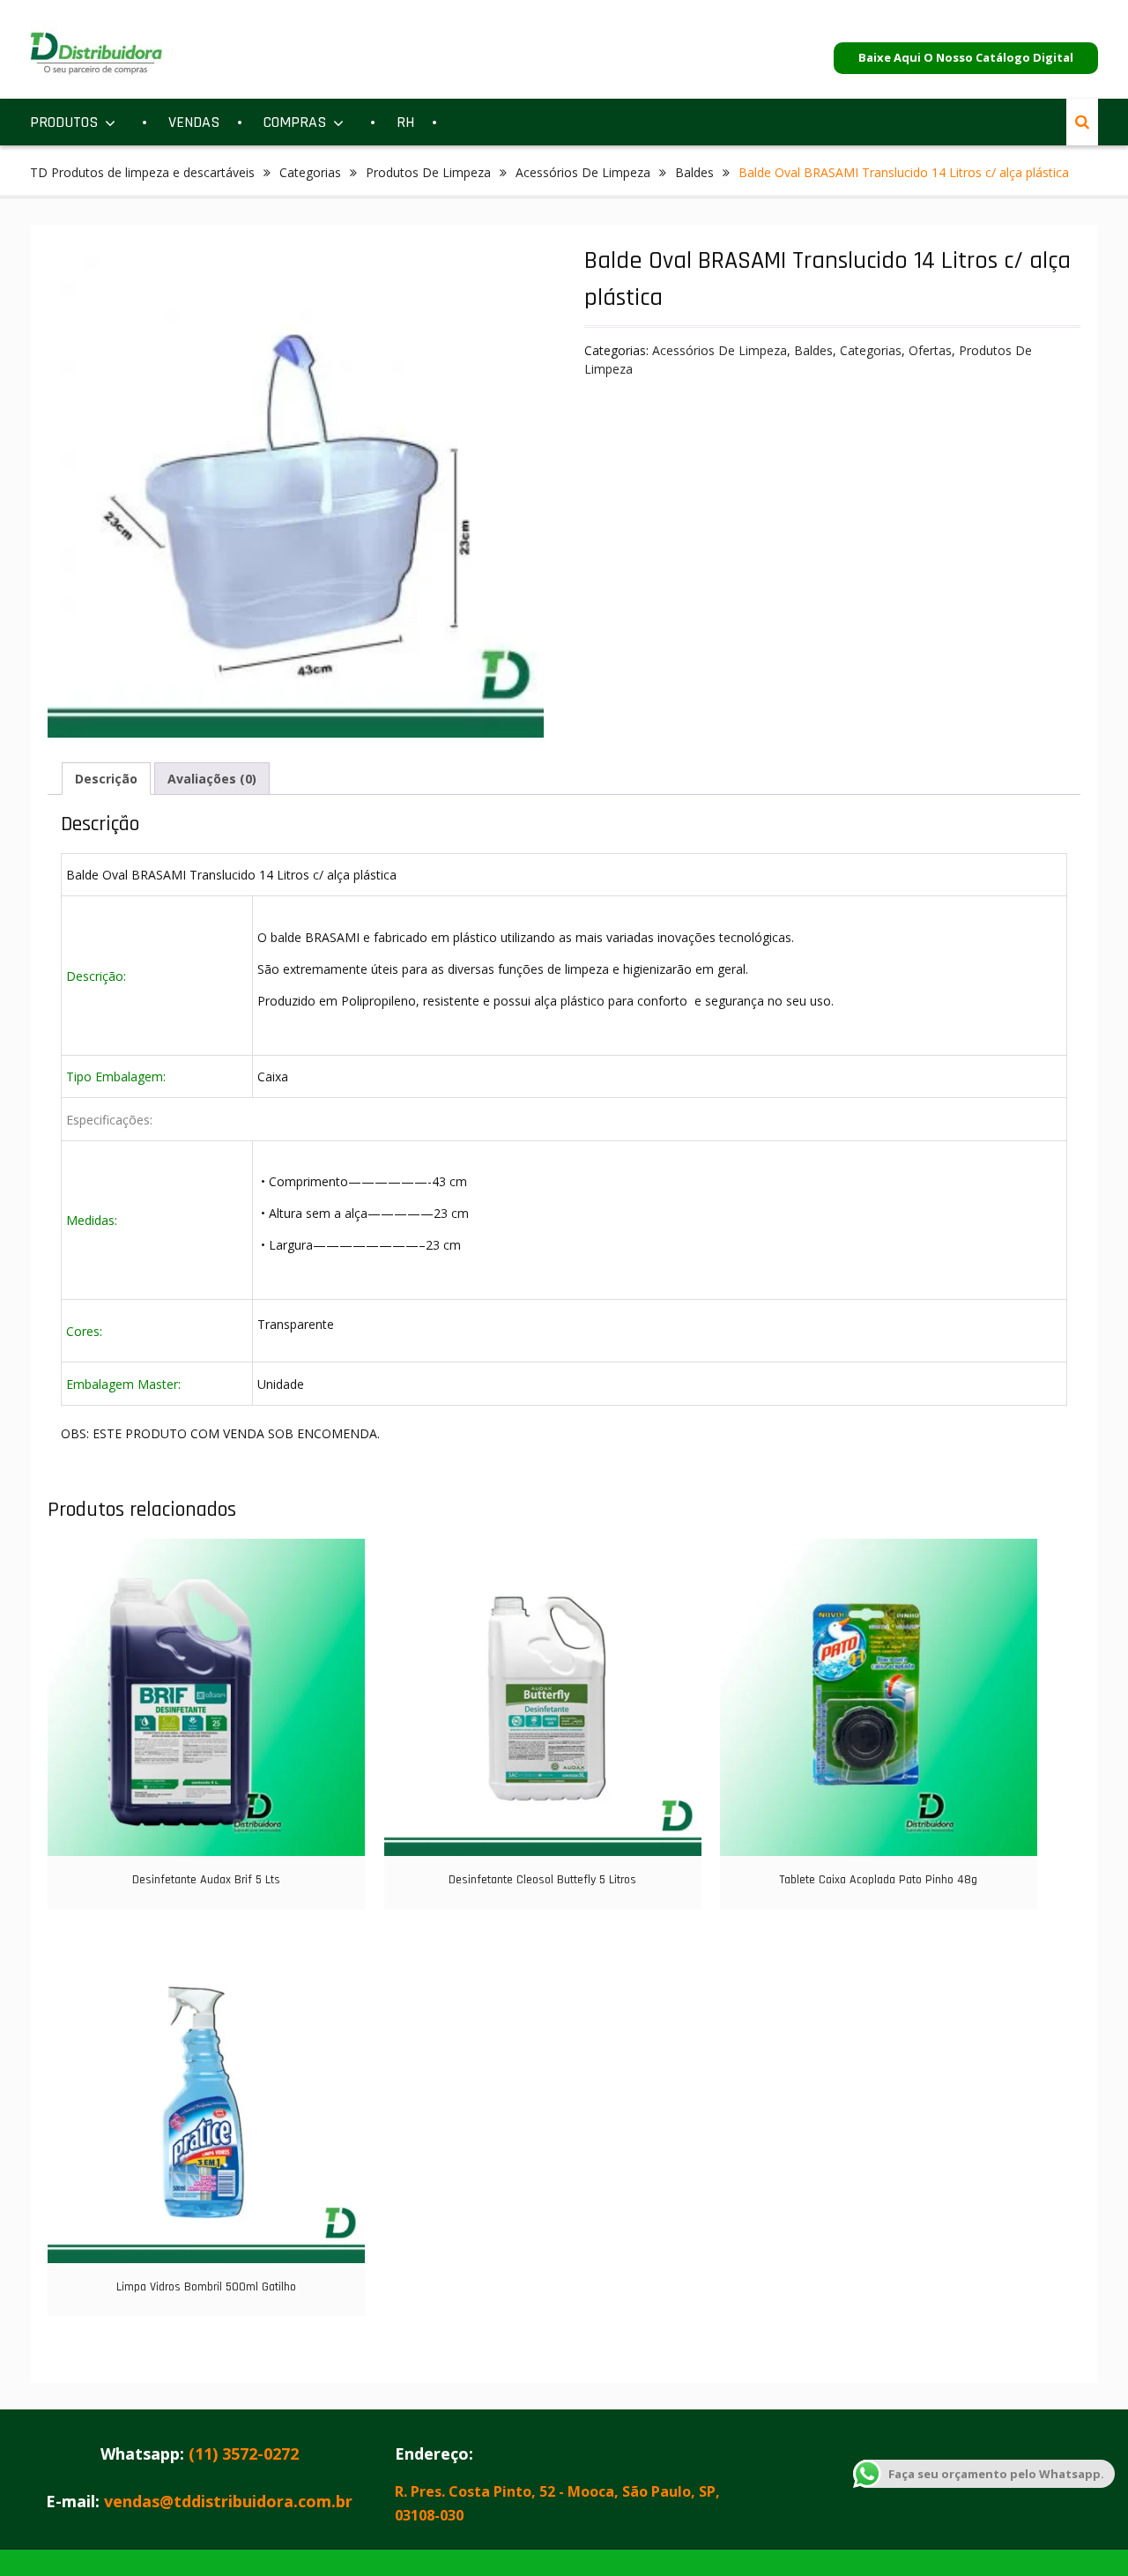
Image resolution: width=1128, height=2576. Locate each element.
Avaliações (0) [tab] (212, 779)
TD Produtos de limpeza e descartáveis (142, 172)
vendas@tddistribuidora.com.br (228, 2501)
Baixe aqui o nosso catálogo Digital (966, 57)
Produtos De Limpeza (428, 172)
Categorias (310, 172)
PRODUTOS (64, 122)
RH (405, 122)
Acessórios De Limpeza (583, 172)
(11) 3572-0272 (244, 2454)
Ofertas (930, 350)
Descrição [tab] (106, 779)
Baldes (694, 172)
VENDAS (194, 122)
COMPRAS (295, 122)
